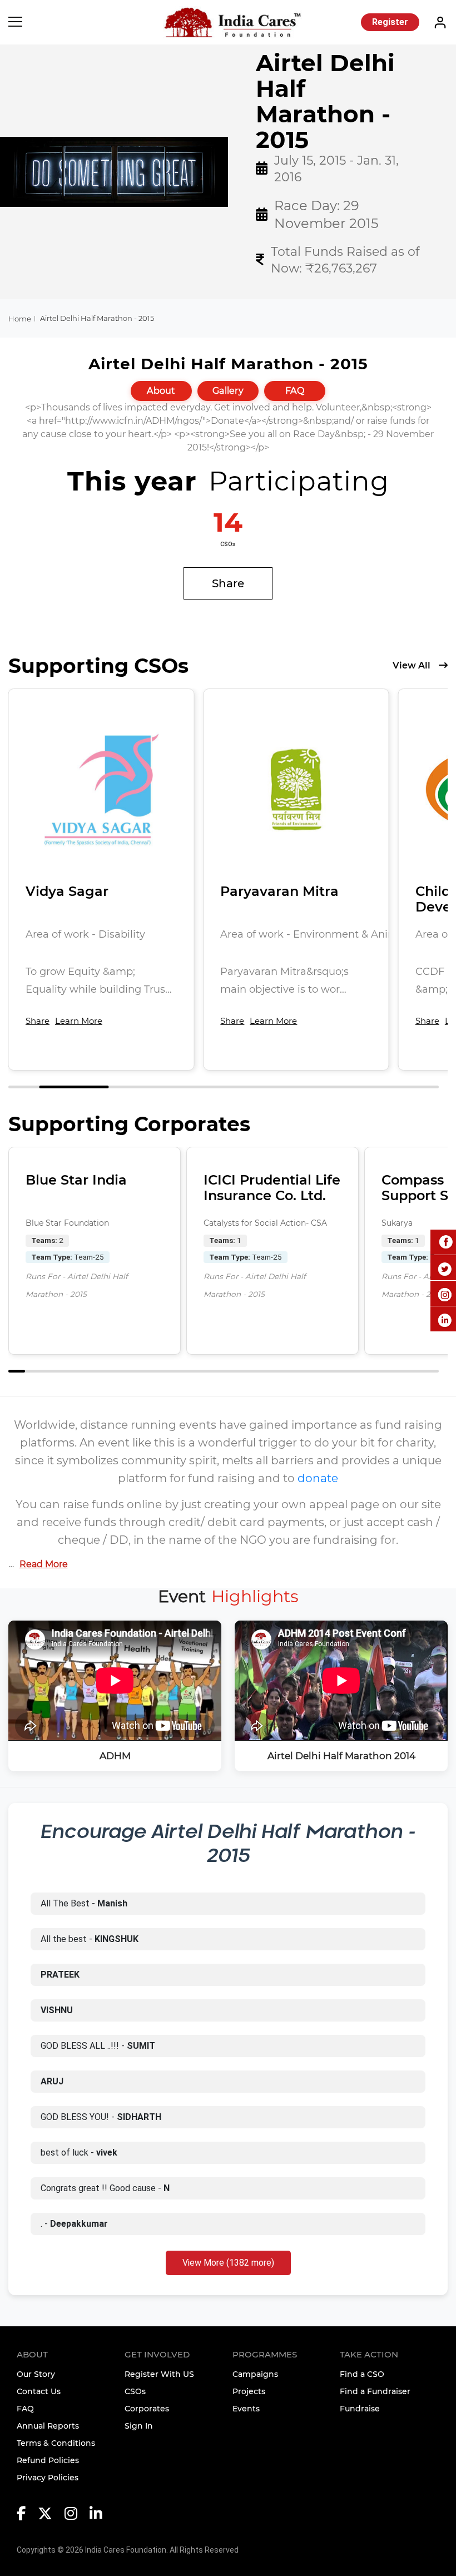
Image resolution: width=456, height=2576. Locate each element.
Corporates (147, 2409)
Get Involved (157, 2354)
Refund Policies (48, 2460)
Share (228, 583)
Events (246, 2409)
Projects (249, 2391)
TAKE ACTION (369, 2354)
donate (318, 1478)
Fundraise (360, 2409)
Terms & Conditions (56, 2443)
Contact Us (39, 2391)
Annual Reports (48, 2426)
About (161, 391)
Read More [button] (44, 1564)
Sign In (139, 2426)
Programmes (265, 2354)
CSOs (135, 2391)
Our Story (36, 2374)
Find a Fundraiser (375, 2391)
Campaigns (255, 2374)
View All (412, 665)
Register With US (159, 2374)
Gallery (228, 391)
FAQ (295, 391)
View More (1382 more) (228, 2263)
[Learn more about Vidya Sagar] (101, 789)
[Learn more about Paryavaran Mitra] (296, 789)
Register (390, 22)
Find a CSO (362, 2374)
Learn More (79, 1021)
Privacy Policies (48, 2478)
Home (20, 319)
